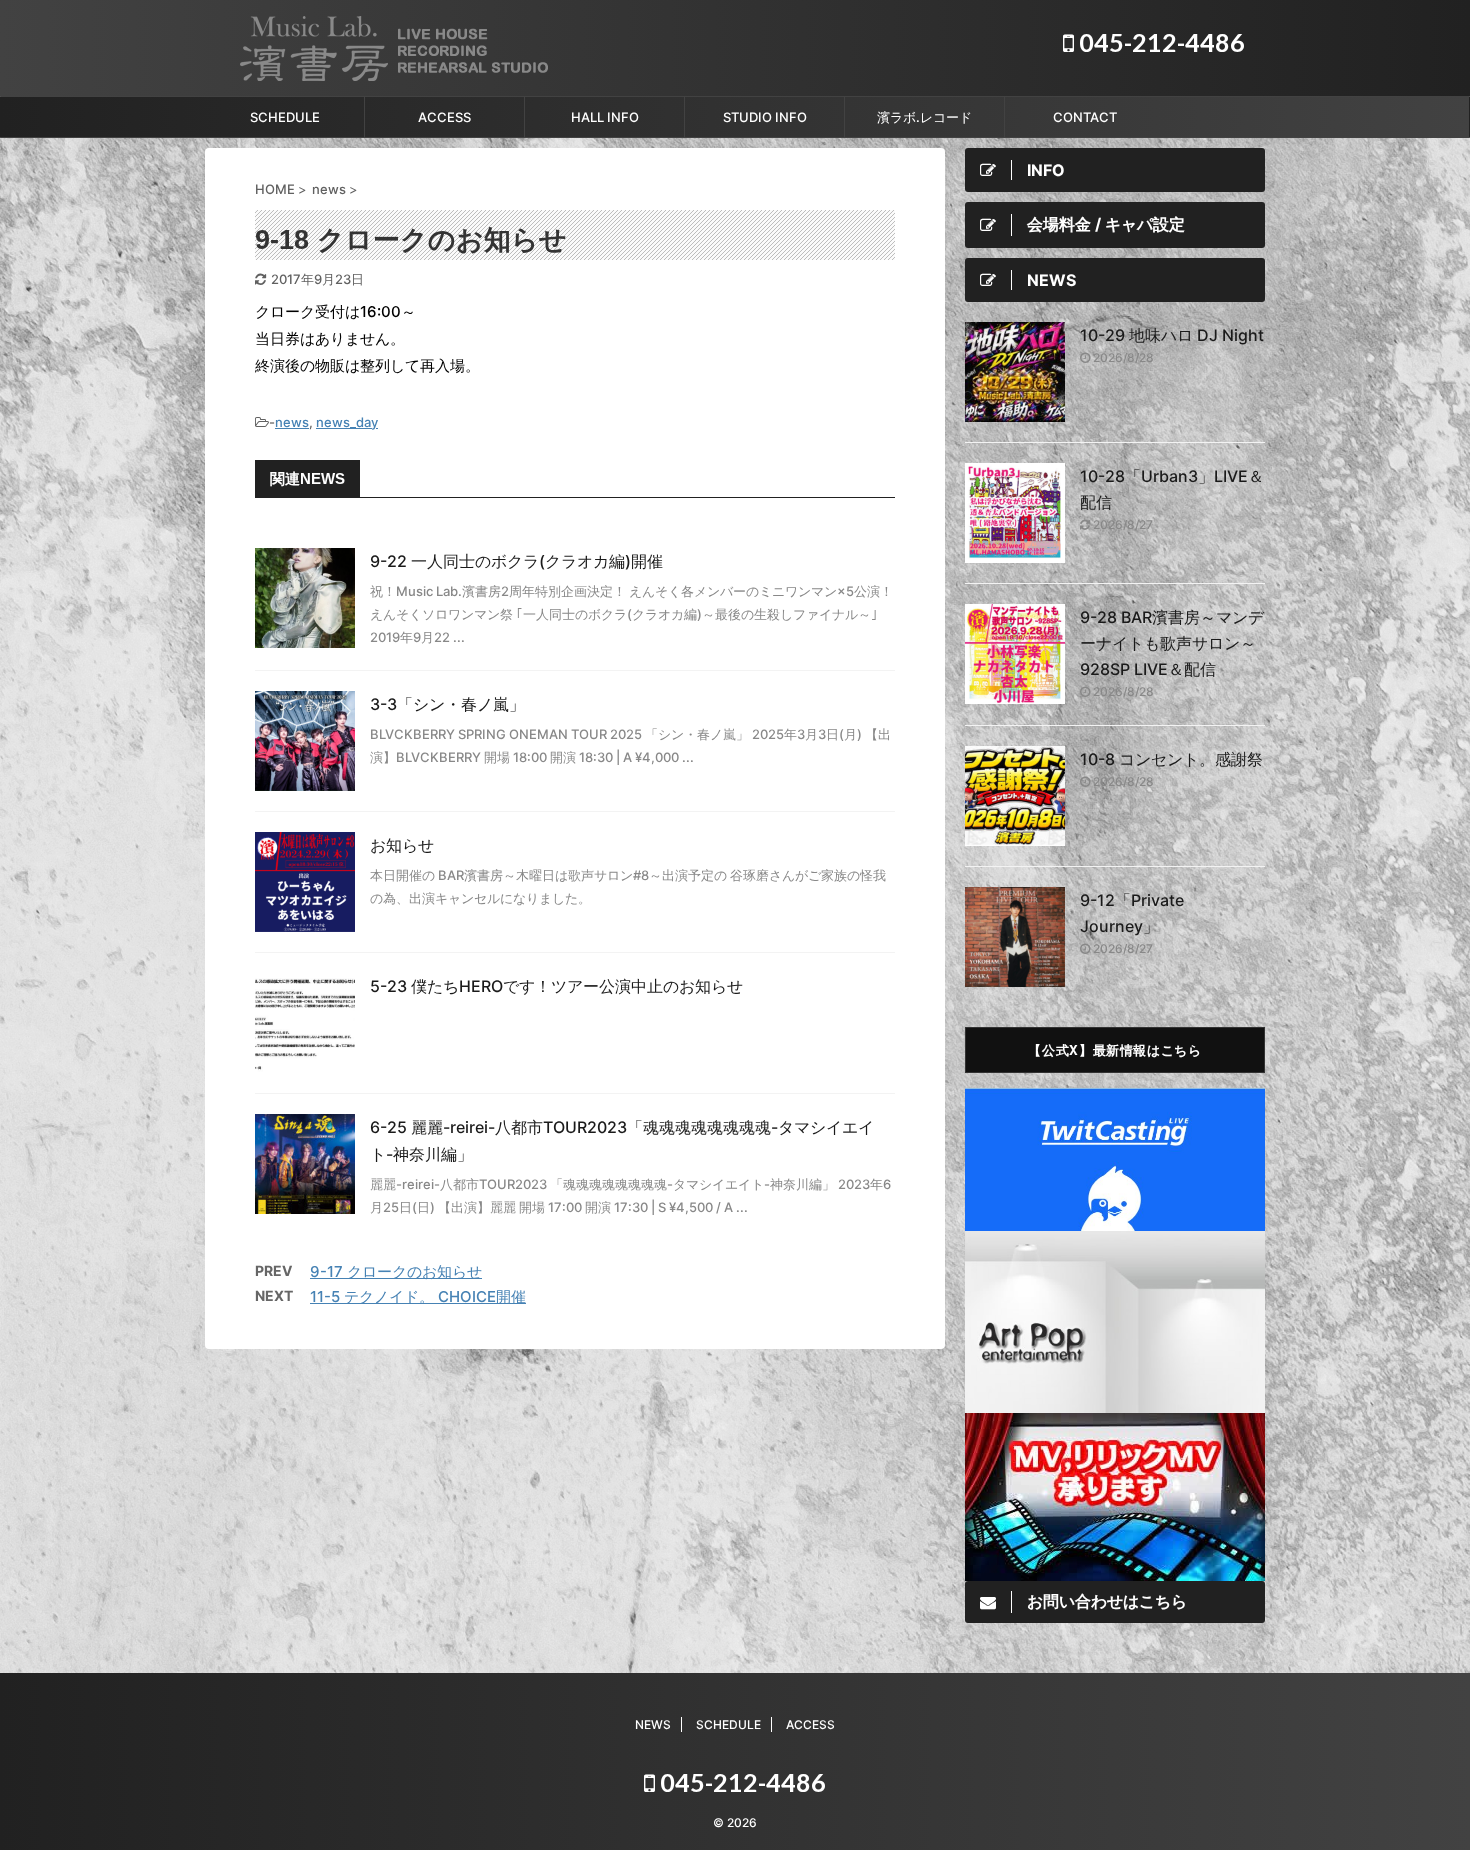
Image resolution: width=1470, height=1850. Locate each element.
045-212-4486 (1159, 42)
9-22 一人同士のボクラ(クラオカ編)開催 (516, 561)
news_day (347, 422)
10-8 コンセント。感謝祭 (1171, 759)
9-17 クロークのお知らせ (396, 1271)
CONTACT (1085, 117)
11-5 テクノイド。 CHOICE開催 (418, 1296)
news (292, 422)
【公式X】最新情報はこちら (1114, 1049)
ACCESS (444, 117)
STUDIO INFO (765, 117)
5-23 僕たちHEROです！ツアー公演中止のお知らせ (556, 986)
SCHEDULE (285, 117)
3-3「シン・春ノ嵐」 (447, 704)
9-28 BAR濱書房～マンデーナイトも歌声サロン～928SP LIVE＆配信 (1172, 643)
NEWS (653, 1724)
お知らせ (402, 845)
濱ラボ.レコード (924, 117)
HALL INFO (605, 117)
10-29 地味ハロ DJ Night (1172, 335)
